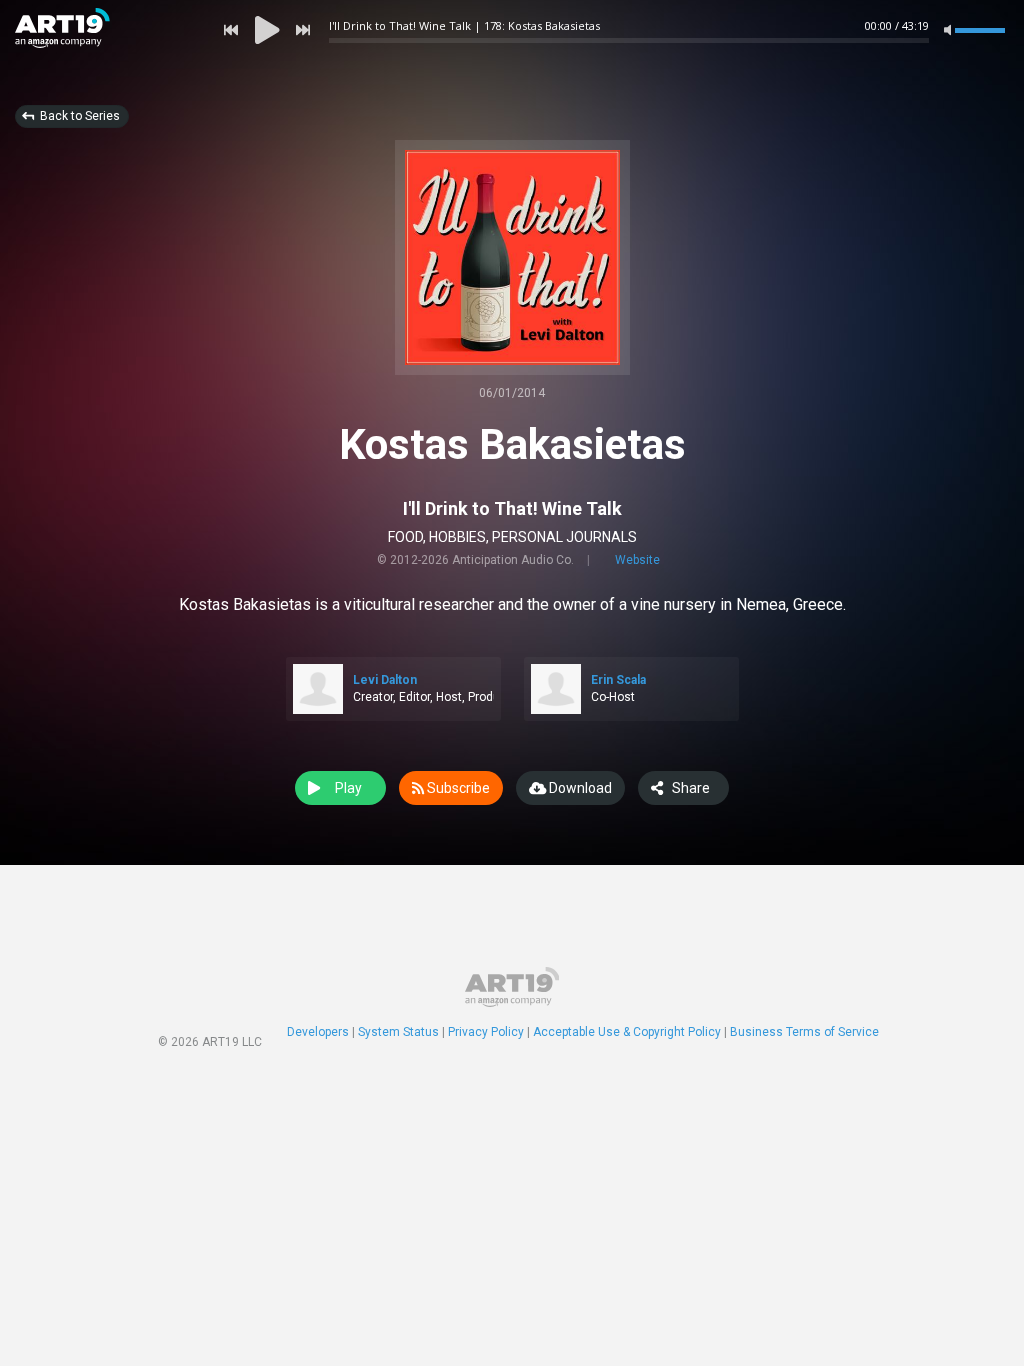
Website (637, 560)
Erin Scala (618, 680)
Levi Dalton (385, 680)
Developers (318, 1032)
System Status (398, 1032)
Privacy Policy (486, 1032)
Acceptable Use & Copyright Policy (627, 1032)
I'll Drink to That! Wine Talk (512, 508)
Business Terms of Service (804, 1032)
